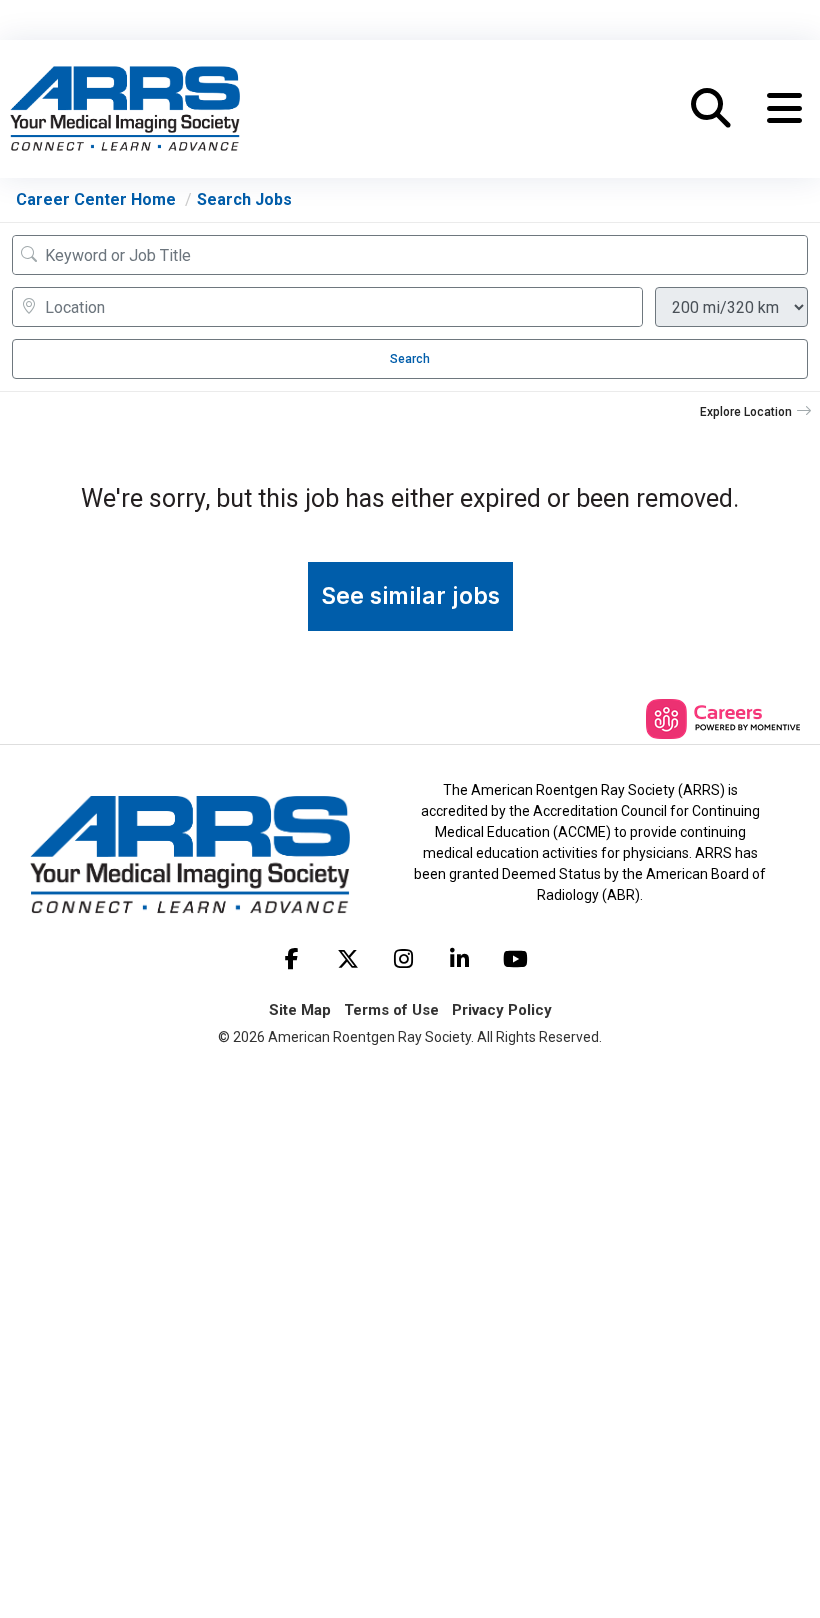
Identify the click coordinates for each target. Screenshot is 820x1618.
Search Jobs (244, 199)
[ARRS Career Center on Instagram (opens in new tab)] (404, 959)
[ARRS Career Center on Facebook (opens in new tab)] (292, 959)
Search (410, 359)
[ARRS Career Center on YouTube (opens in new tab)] (516, 959)
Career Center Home (96, 199)
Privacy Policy (502, 1010)
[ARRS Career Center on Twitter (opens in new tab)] (348, 959)
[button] (784, 109)
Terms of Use (391, 1010)
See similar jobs (410, 596)
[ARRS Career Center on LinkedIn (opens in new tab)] (460, 959)
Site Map (300, 1010)
